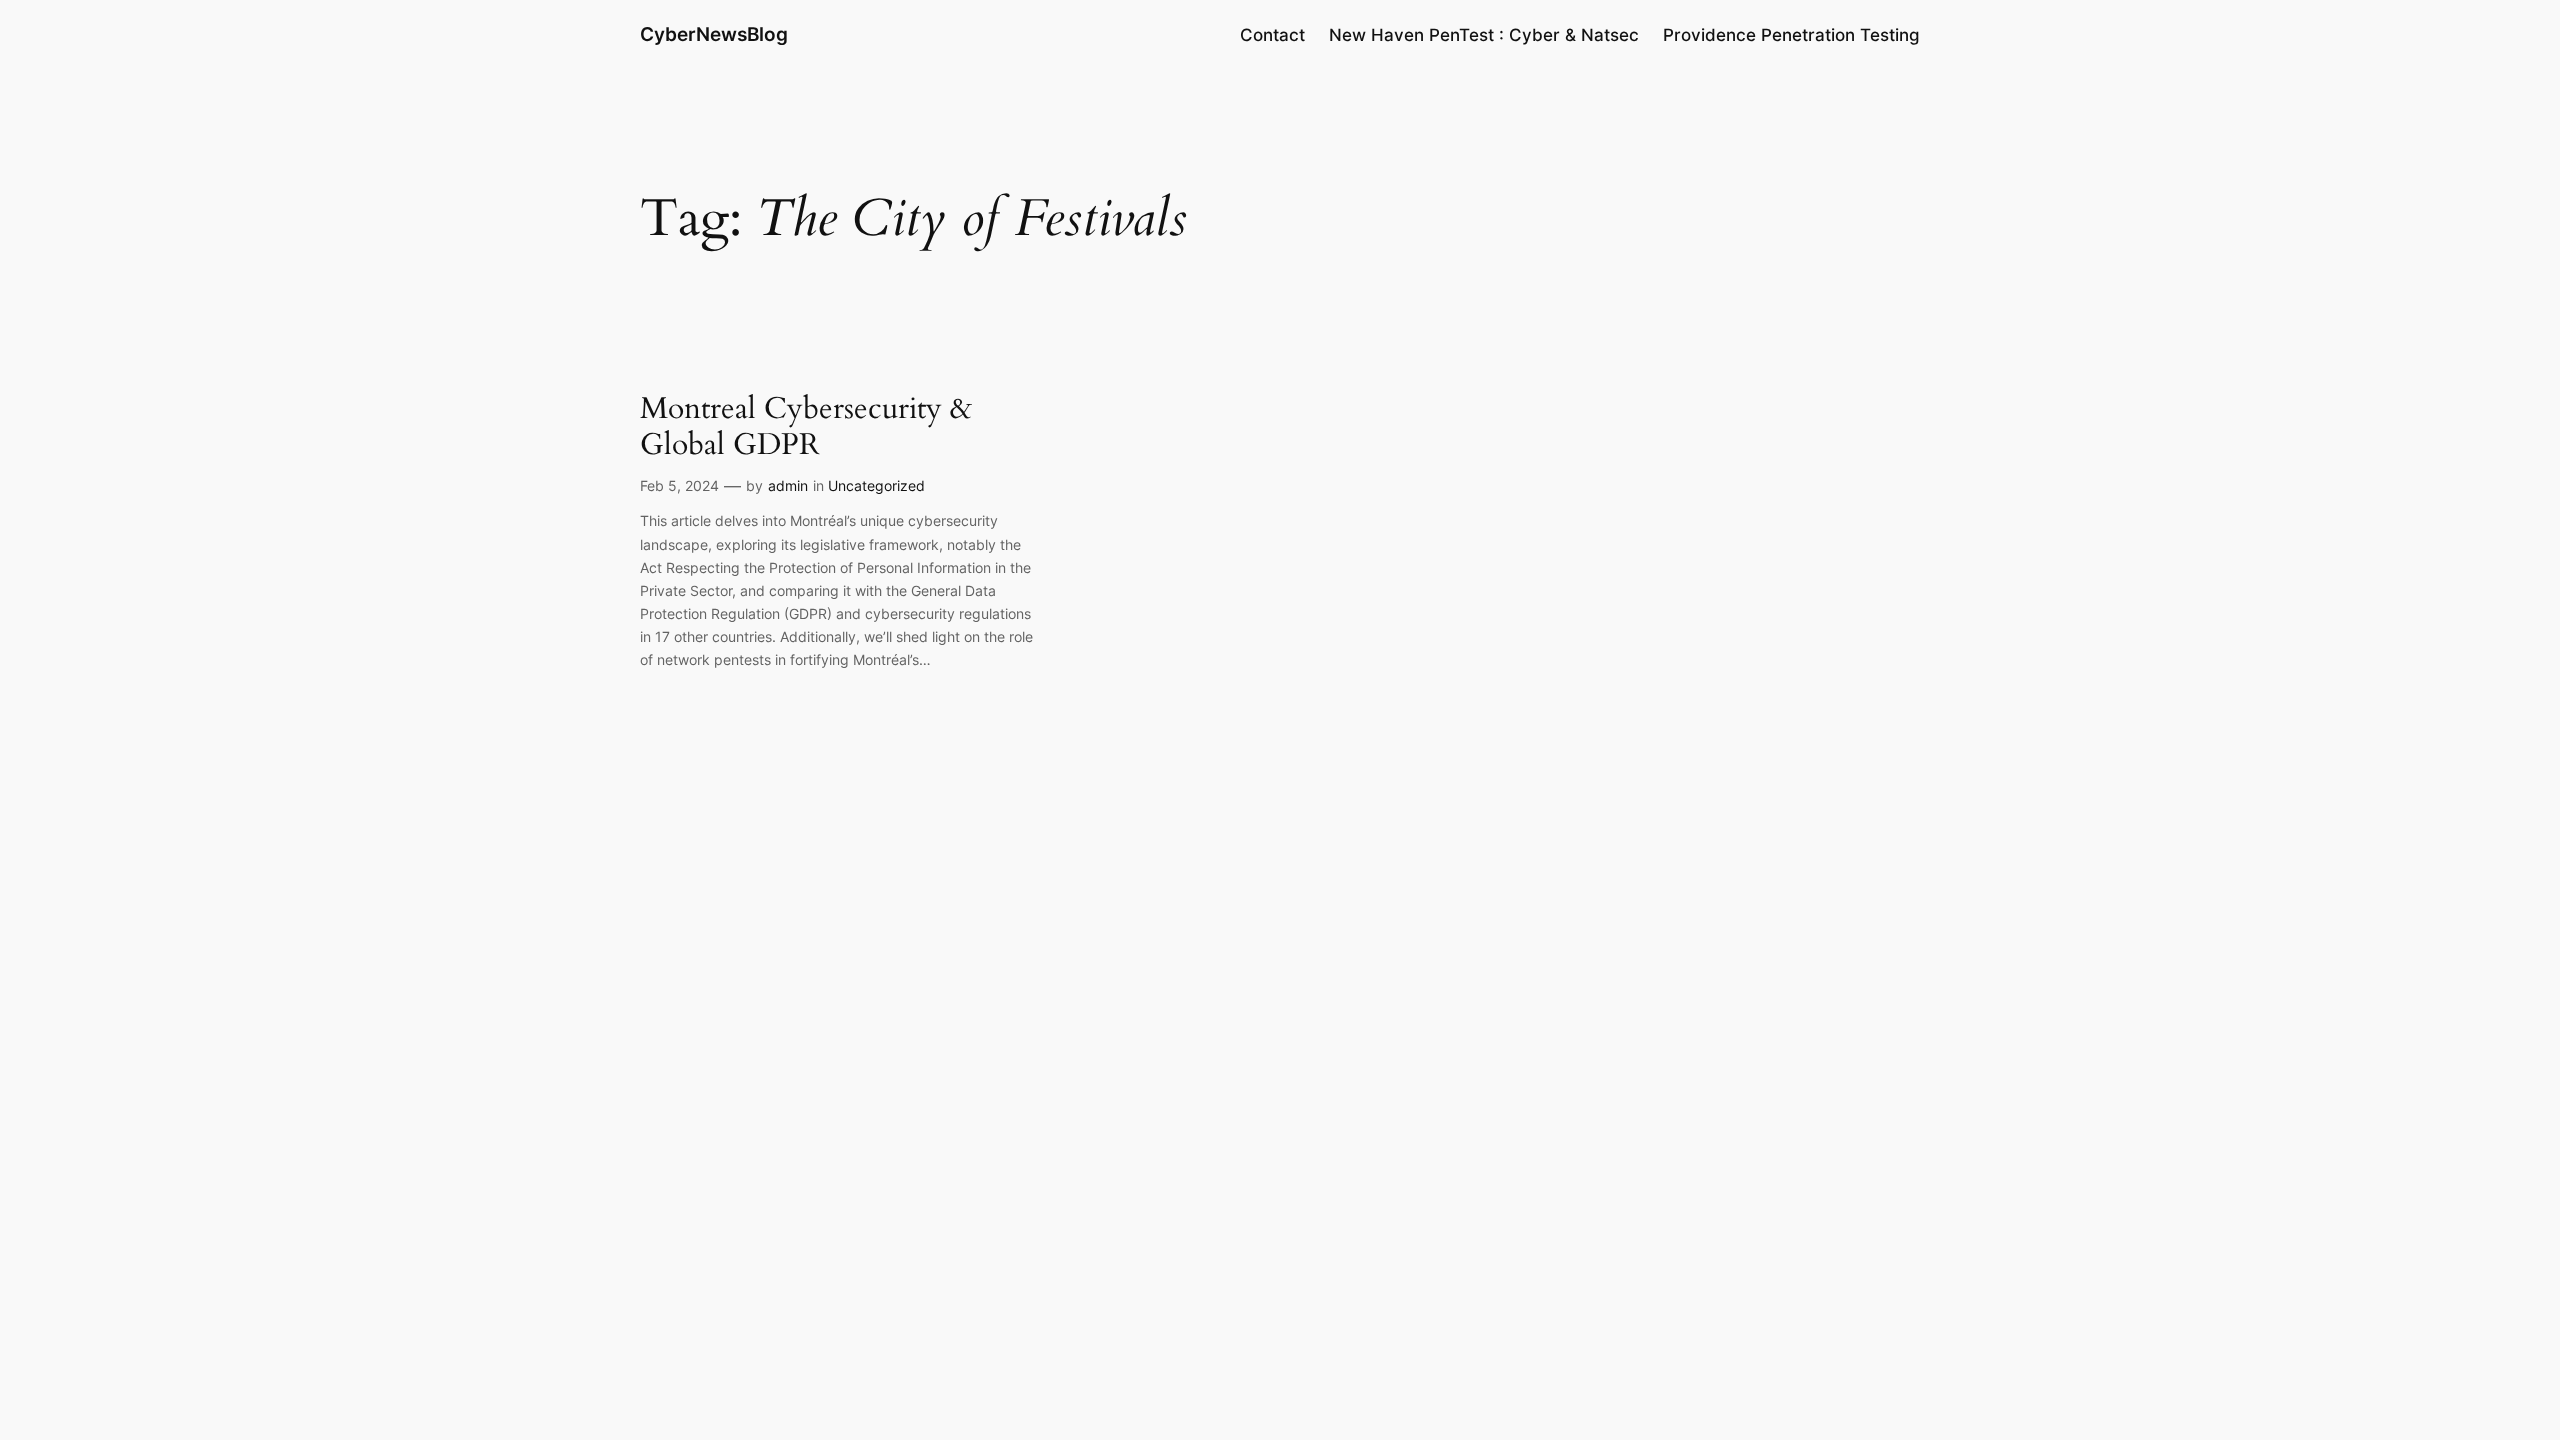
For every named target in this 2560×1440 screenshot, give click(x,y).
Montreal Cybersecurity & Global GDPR (806, 427)
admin (788, 485)
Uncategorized (876, 485)
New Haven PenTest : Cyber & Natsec (1484, 35)
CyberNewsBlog (714, 34)
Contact (1272, 35)
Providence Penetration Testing (1791, 35)
